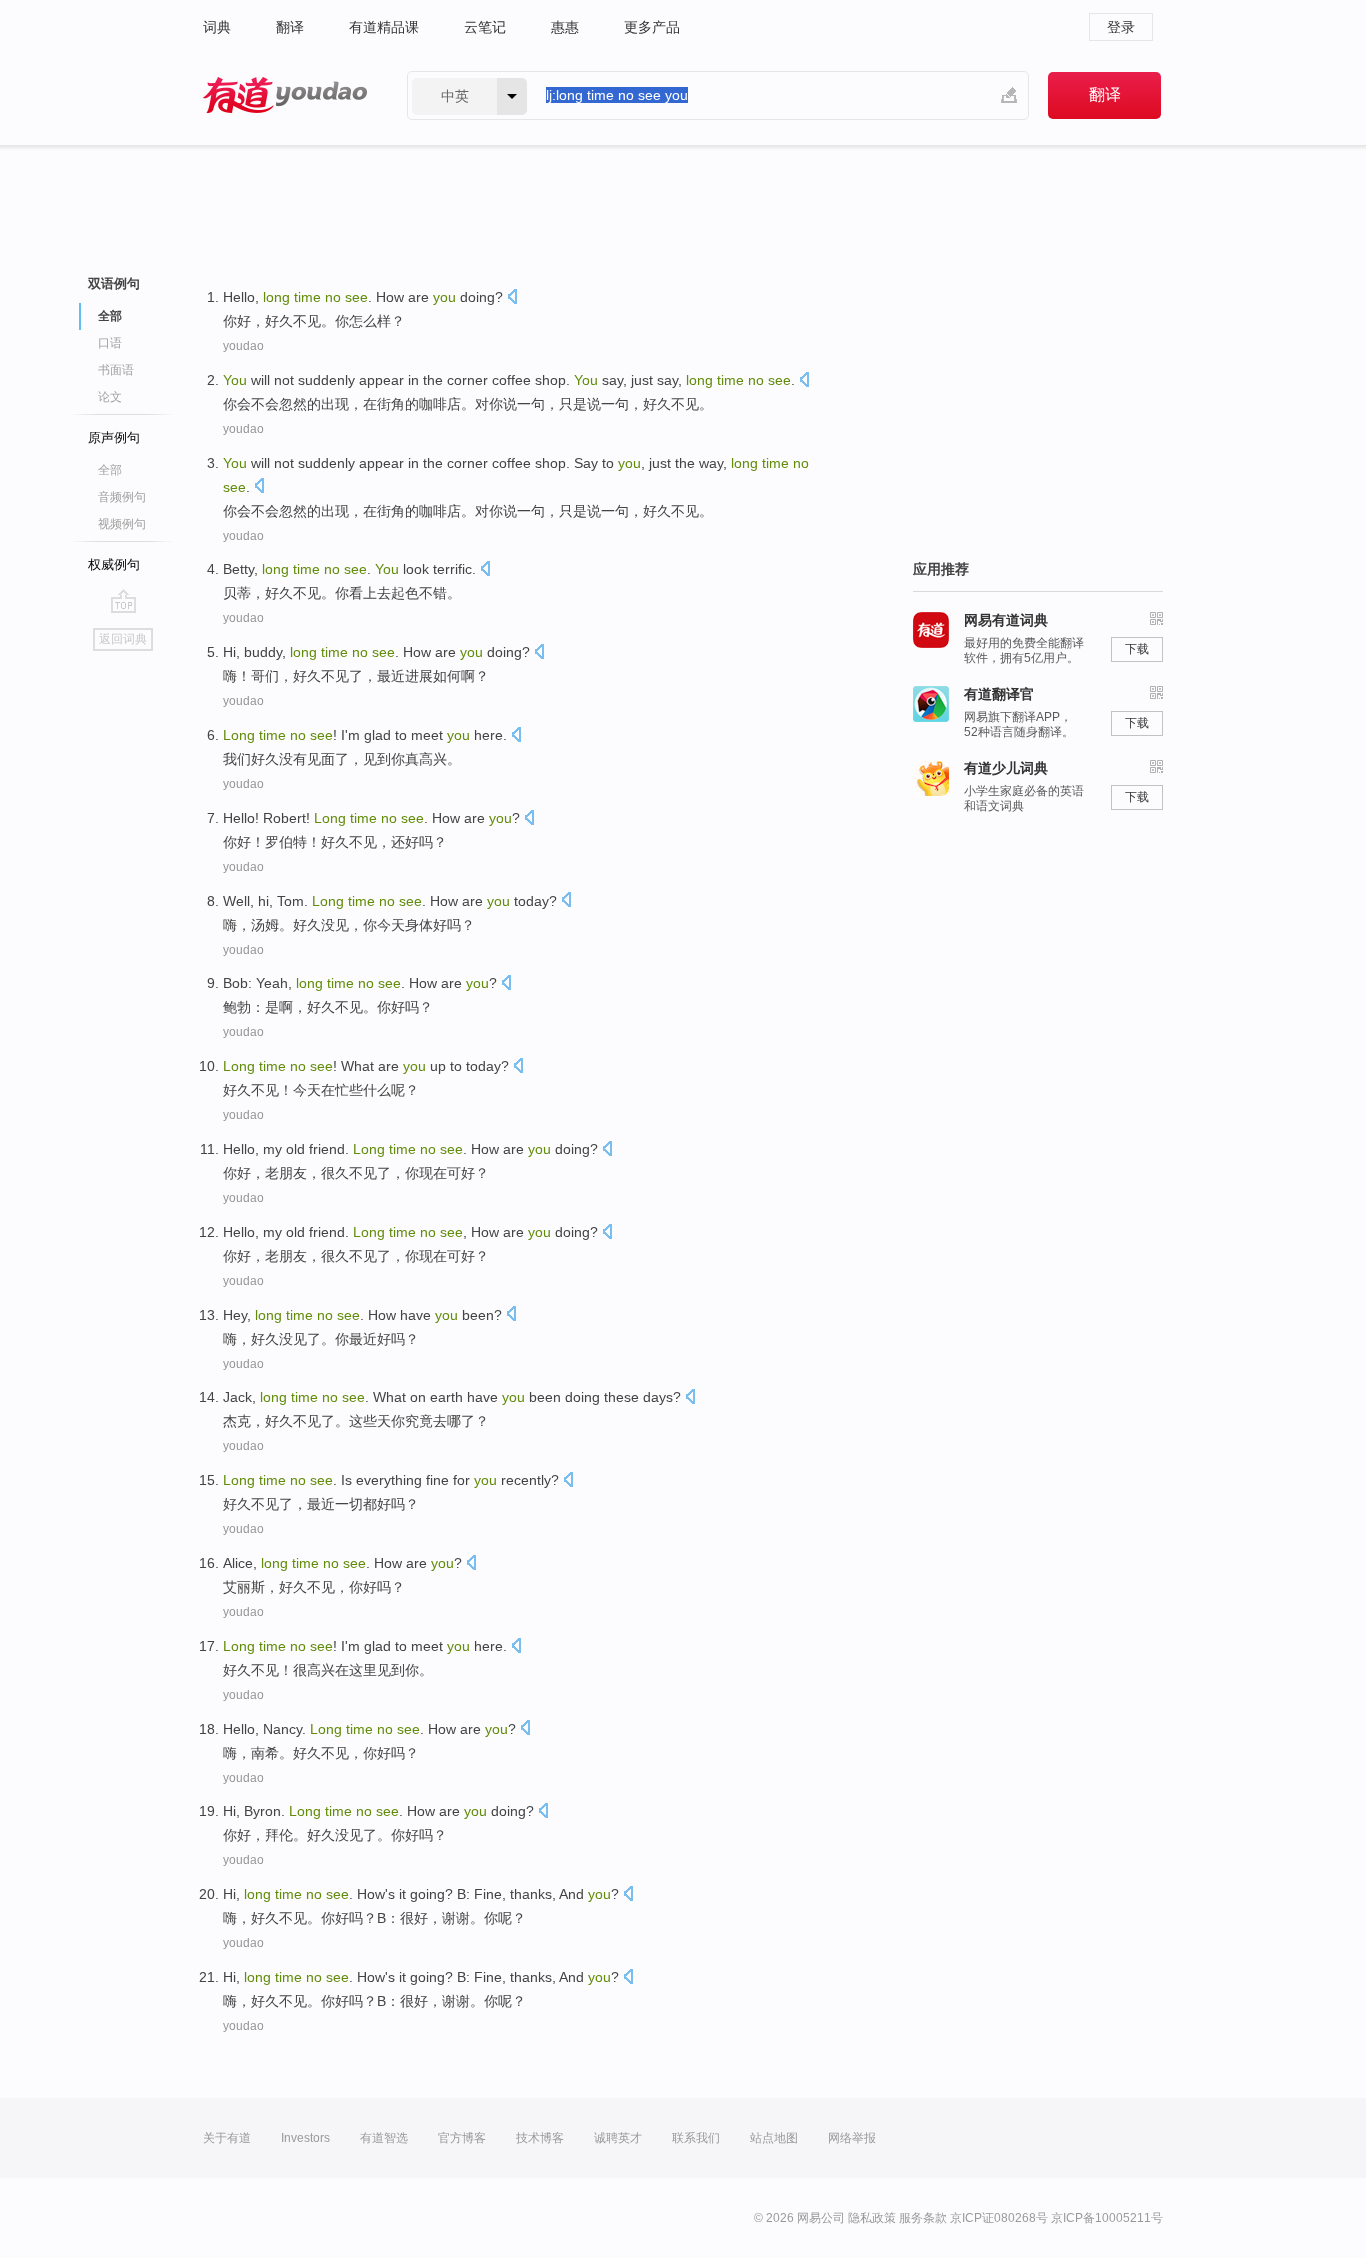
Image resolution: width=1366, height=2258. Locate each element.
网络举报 (852, 2138)
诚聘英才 (618, 2138)
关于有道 (227, 2138)
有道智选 (384, 2138)
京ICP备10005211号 (1107, 2218)
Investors (305, 2138)
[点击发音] (512, 298)
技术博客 (540, 2138)
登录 (1121, 27)
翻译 (290, 27)
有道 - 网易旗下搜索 (285, 95)
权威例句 (114, 564)
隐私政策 (872, 2218)
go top (123, 601)
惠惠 (565, 27)
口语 (110, 343)
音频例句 (122, 497)
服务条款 (923, 2218)
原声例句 (114, 437)
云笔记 (485, 27)
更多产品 (652, 27)
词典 (217, 27)
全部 (110, 470)
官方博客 (462, 2138)
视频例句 (122, 524)
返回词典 (123, 639)
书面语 (116, 370)
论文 (110, 397)
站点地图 (774, 2138)
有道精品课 (384, 27)
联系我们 (696, 2138)
